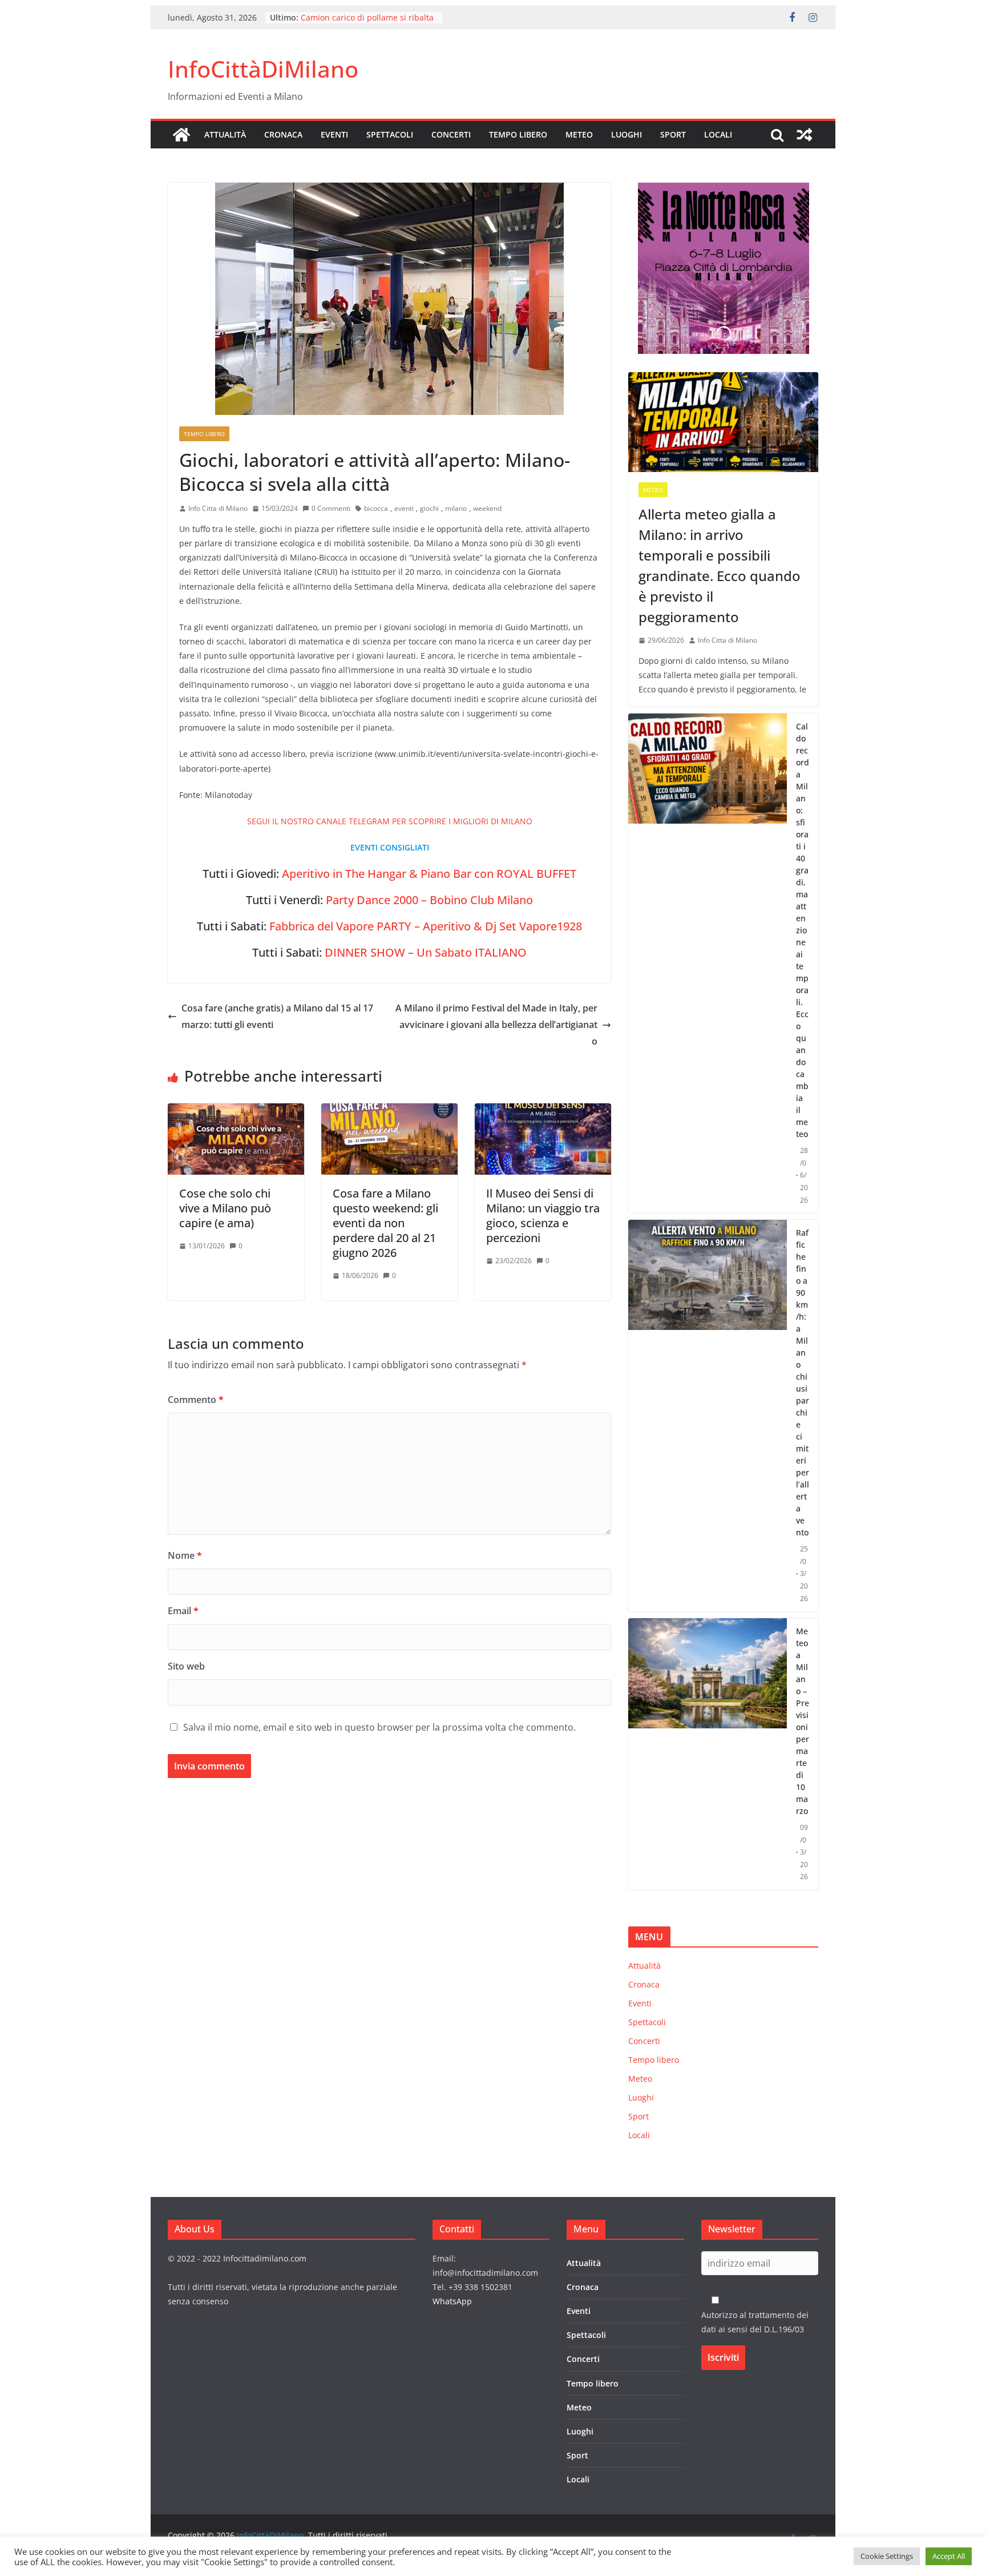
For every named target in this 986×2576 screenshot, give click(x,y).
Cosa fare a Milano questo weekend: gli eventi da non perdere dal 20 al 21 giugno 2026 (385, 1223)
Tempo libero (518, 134)
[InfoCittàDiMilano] (181, 135)
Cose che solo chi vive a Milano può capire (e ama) (225, 1208)
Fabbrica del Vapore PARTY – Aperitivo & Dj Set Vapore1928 (426, 926)
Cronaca (283, 134)
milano (456, 508)
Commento (196, 1400)
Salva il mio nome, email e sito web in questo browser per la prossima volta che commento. (379, 1727)
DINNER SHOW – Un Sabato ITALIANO (426, 952)
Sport (673, 134)
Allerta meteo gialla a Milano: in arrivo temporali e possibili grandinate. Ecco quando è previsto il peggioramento (720, 565)
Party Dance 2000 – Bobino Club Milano (429, 900)
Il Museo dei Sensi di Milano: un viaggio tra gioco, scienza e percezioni (543, 1216)
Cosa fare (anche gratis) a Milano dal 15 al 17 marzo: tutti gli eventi (277, 1016)
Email (183, 1611)
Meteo (579, 134)
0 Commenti (331, 508)
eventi (404, 508)
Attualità (225, 134)
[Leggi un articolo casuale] (805, 135)
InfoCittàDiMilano (263, 69)
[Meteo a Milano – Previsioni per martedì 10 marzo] (708, 1754)
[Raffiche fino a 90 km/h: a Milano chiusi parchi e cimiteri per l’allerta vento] (708, 1416)
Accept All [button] (949, 2556)
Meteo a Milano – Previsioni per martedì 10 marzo (803, 1721)
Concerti (451, 134)
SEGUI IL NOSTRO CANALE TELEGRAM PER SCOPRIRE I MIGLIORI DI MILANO (390, 821)
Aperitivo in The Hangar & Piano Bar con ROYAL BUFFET (429, 874)
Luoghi (627, 134)
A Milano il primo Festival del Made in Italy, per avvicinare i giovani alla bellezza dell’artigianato (496, 1025)
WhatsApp (452, 2301)
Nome (185, 1555)
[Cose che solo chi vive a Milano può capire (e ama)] (236, 1111)
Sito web (186, 1666)
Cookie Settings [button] (887, 2556)
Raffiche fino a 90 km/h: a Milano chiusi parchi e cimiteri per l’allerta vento (803, 1382)
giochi (429, 508)
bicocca (376, 508)
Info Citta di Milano (218, 508)
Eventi (334, 134)
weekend (487, 508)
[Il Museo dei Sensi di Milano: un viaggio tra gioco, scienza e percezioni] (543, 1111)
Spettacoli (390, 134)
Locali (718, 134)
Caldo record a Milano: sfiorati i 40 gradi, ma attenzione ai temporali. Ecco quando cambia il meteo (803, 930)
